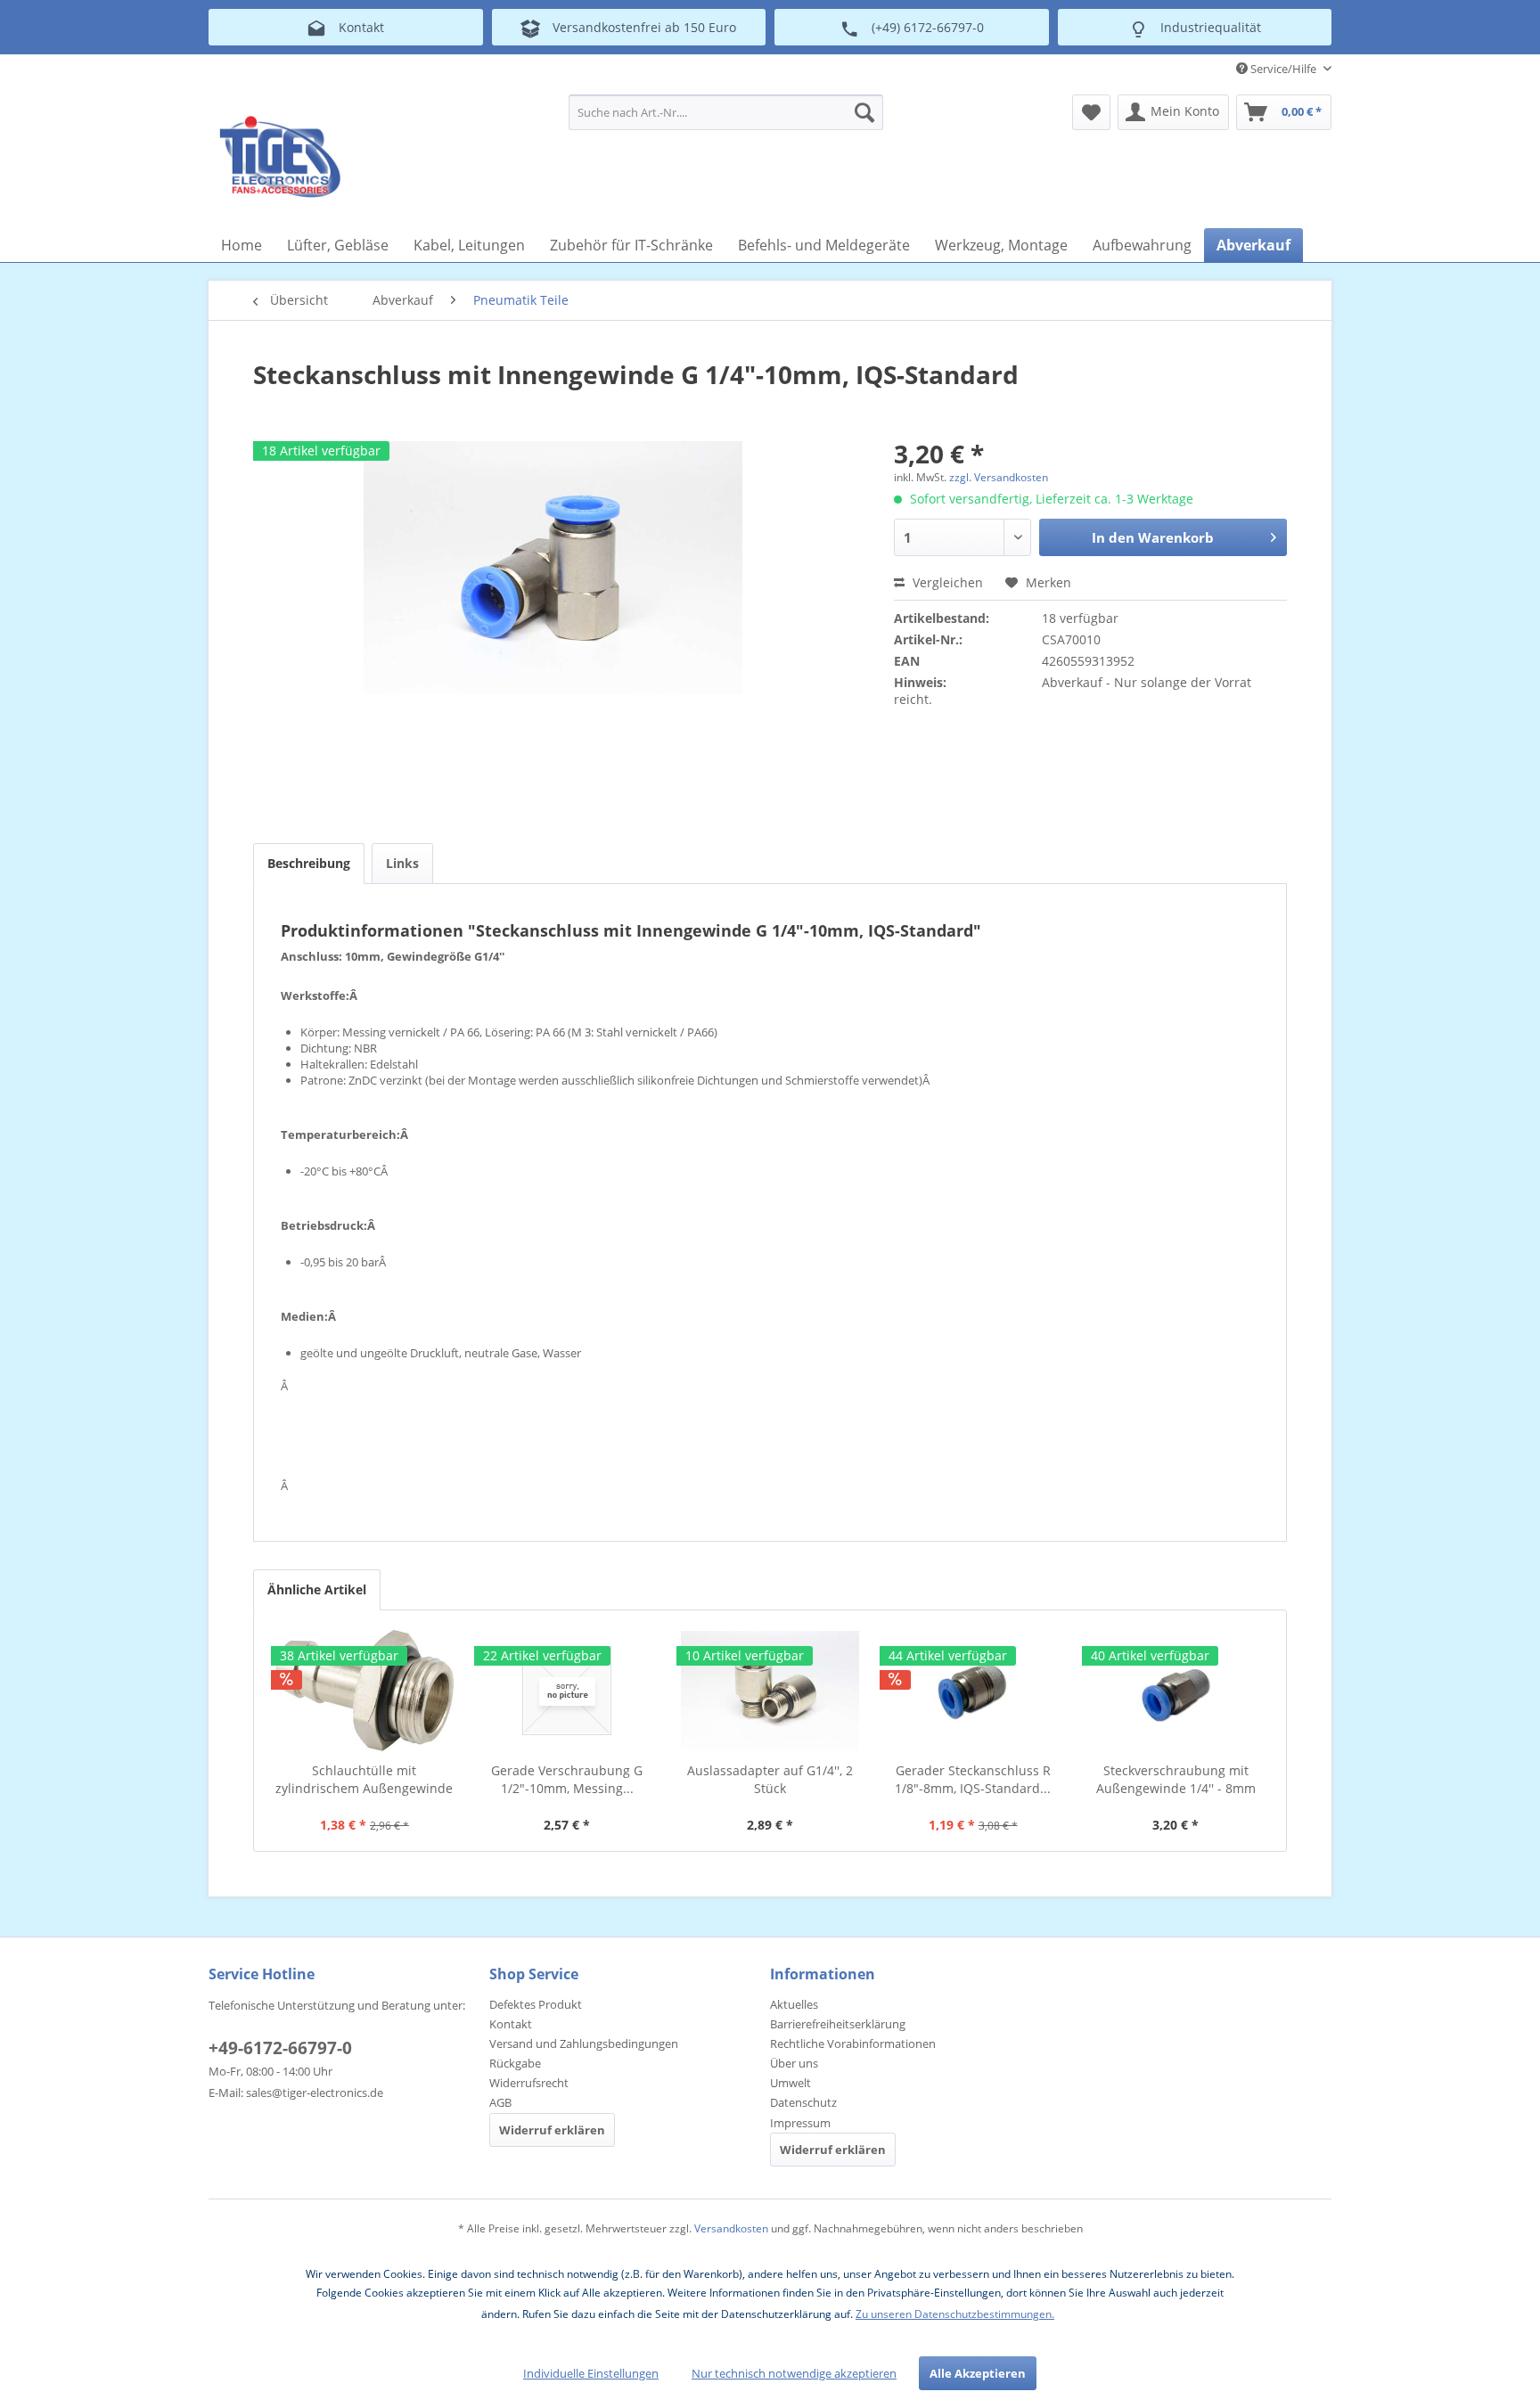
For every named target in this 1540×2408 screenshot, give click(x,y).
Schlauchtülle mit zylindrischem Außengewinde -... (364, 1780)
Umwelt (790, 2083)
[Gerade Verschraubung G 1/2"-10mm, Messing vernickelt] (568, 1691)
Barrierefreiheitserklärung (838, 2024)
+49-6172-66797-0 (280, 2048)
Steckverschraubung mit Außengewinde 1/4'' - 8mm (1176, 1779)
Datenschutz (803, 2102)
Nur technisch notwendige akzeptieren (794, 2373)
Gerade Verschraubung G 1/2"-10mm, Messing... (567, 1779)
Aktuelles (794, 2004)
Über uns (794, 2063)
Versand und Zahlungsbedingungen (584, 2044)
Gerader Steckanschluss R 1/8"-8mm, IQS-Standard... (973, 1779)
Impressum (800, 2123)
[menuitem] (726, 112)
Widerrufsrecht (529, 2083)
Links (402, 863)
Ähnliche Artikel (317, 1589)
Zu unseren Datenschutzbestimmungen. (955, 2314)
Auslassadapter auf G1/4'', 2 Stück (770, 1779)
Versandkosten (731, 2228)
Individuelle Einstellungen (591, 2373)
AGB (500, 2102)
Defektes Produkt (536, 2004)
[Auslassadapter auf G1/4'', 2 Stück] (770, 1691)
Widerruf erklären (552, 2130)
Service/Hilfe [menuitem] (1283, 69)
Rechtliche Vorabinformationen (853, 2044)
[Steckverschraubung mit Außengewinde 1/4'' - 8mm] (1175, 1691)
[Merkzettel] (1091, 112)
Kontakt (511, 2024)
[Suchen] (864, 112)
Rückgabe (515, 2063)
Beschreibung (309, 863)
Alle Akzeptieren (978, 2373)
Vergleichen (946, 582)
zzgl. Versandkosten (999, 477)
